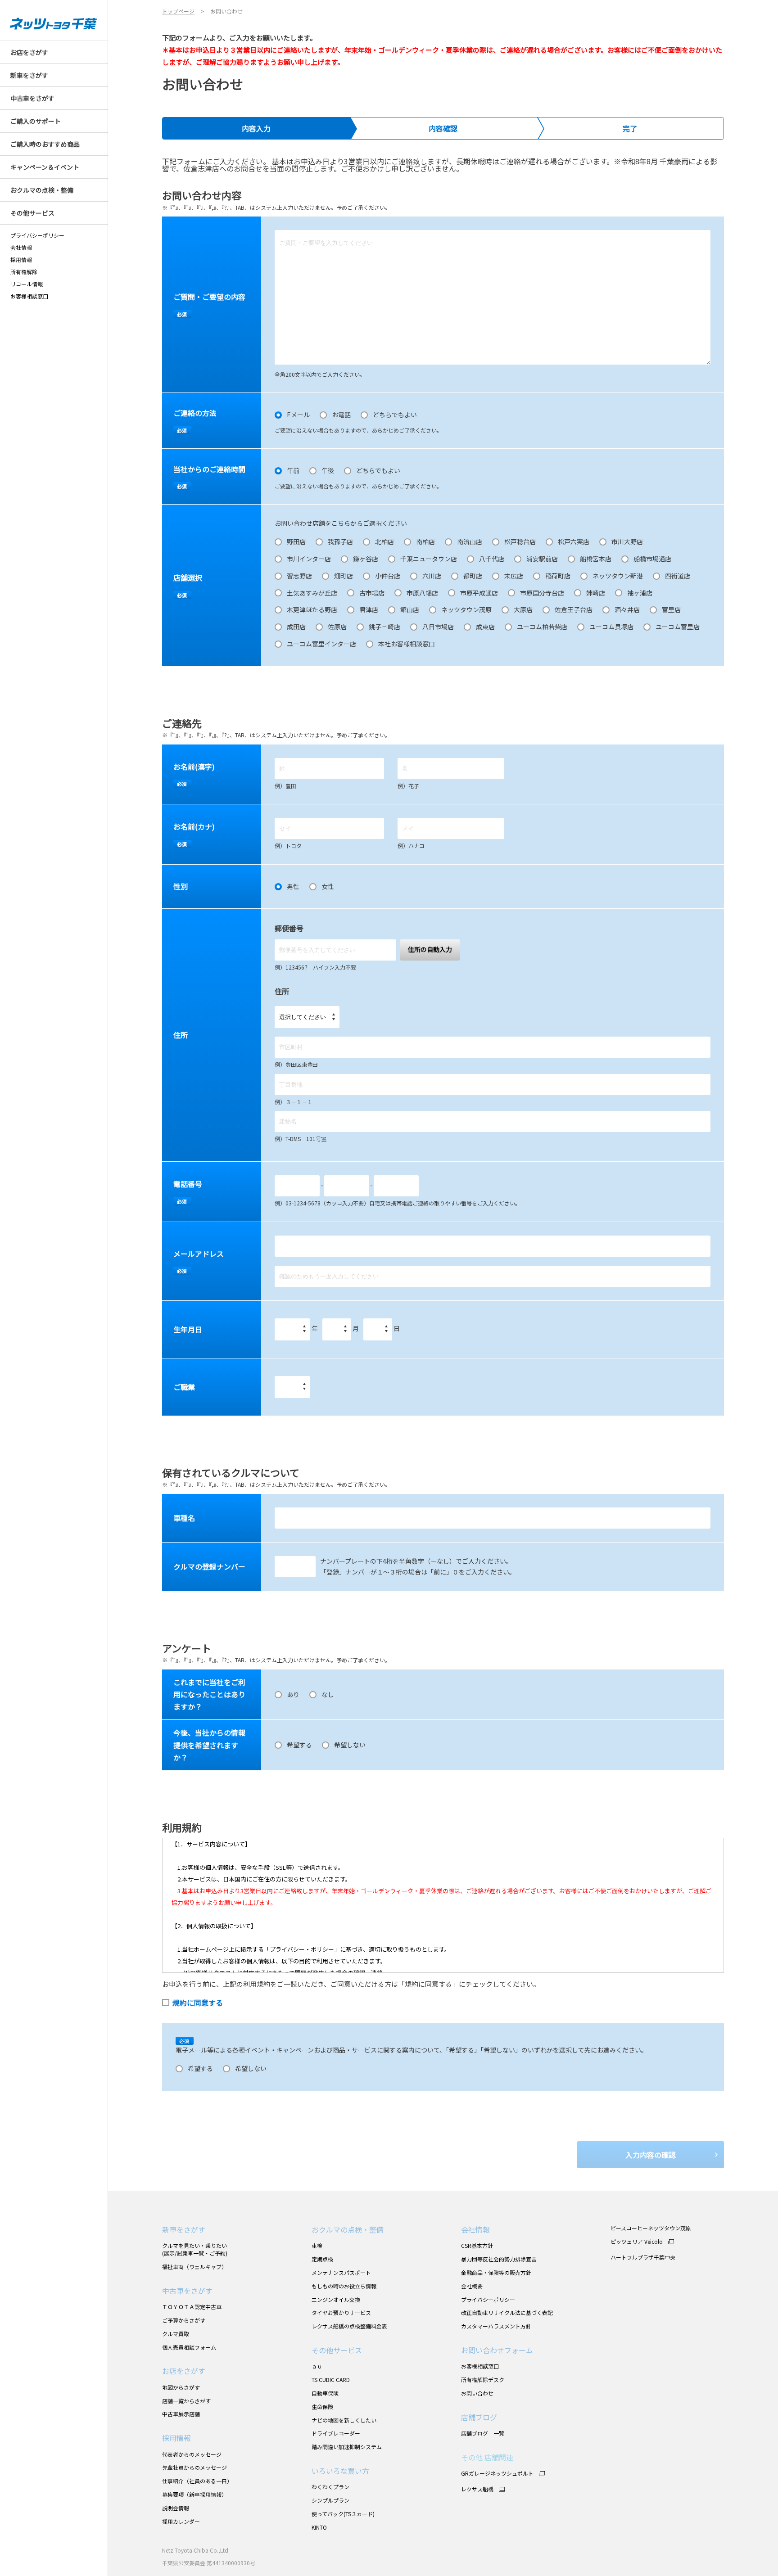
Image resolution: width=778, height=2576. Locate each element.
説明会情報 (176, 2508)
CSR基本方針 (477, 2245)
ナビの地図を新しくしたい (344, 2420)
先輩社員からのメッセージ (194, 2467)
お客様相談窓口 (480, 2366)
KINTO (319, 2527)
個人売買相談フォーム (189, 2347)
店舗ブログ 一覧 (483, 2433)
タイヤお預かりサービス (341, 2312)
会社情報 (21, 248)
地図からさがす (181, 2387)
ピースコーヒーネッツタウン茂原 (651, 2228)
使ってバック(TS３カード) (343, 2514)
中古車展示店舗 (181, 2414)
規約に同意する (198, 2003)
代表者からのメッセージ (192, 2454)
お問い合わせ (477, 2393)
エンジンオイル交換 (336, 2299)
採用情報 (21, 260)
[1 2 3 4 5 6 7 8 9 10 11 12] (337, 1329)
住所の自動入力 (430, 949)
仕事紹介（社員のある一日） (197, 2481)
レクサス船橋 (477, 2489)
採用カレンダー (181, 2521)
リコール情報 (27, 284)
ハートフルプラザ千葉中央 (643, 2257)
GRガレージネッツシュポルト (497, 2473)
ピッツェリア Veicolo (637, 2242)
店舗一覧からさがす (186, 2401)
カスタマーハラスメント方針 (496, 2326)
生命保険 (322, 2407)
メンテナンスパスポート (341, 2272)
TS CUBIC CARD (331, 2380)
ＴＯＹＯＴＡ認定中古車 (192, 2307)
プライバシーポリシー (37, 235)
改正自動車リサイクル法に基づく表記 (507, 2312)
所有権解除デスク (483, 2380)
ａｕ (317, 2366)
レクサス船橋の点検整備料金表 (349, 2326)
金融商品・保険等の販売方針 (496, 2272)
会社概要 (472, 2286)
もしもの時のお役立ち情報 (344, 2286)
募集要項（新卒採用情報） (194, 2494)
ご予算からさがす (184, 2320)
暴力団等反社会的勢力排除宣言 (499, 2259)
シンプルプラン (330, 2500)
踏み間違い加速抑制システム (347, 2447)
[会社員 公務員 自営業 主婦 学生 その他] (292, 1387)
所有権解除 (24, 272)
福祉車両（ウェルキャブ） (194, 2267)
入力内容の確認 (651, 2155)
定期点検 (322, 2259)
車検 (317, 2245)
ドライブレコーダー (336, 2433)
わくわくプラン (330, 2487)
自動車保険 (325, 2393)
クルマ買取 (176, 2334)
